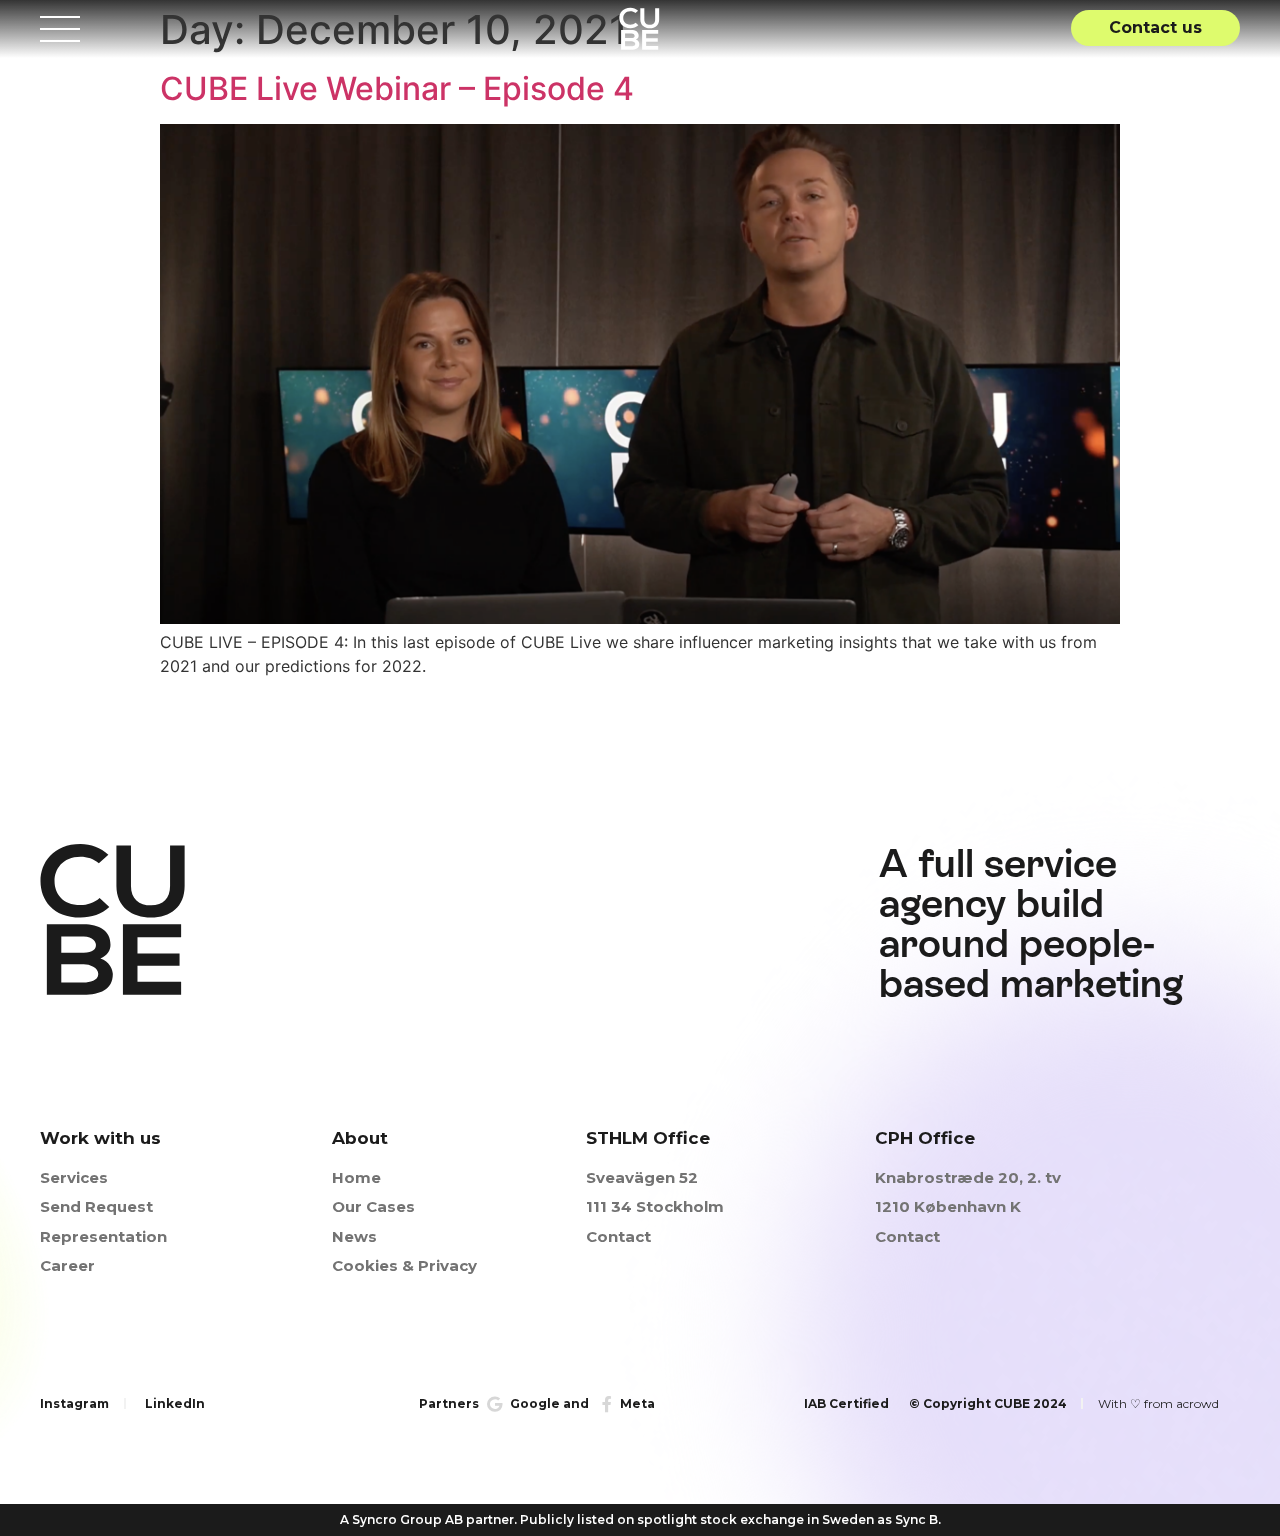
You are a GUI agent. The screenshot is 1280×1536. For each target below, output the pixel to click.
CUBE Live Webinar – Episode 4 (397, 88)
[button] (1155, 28)
